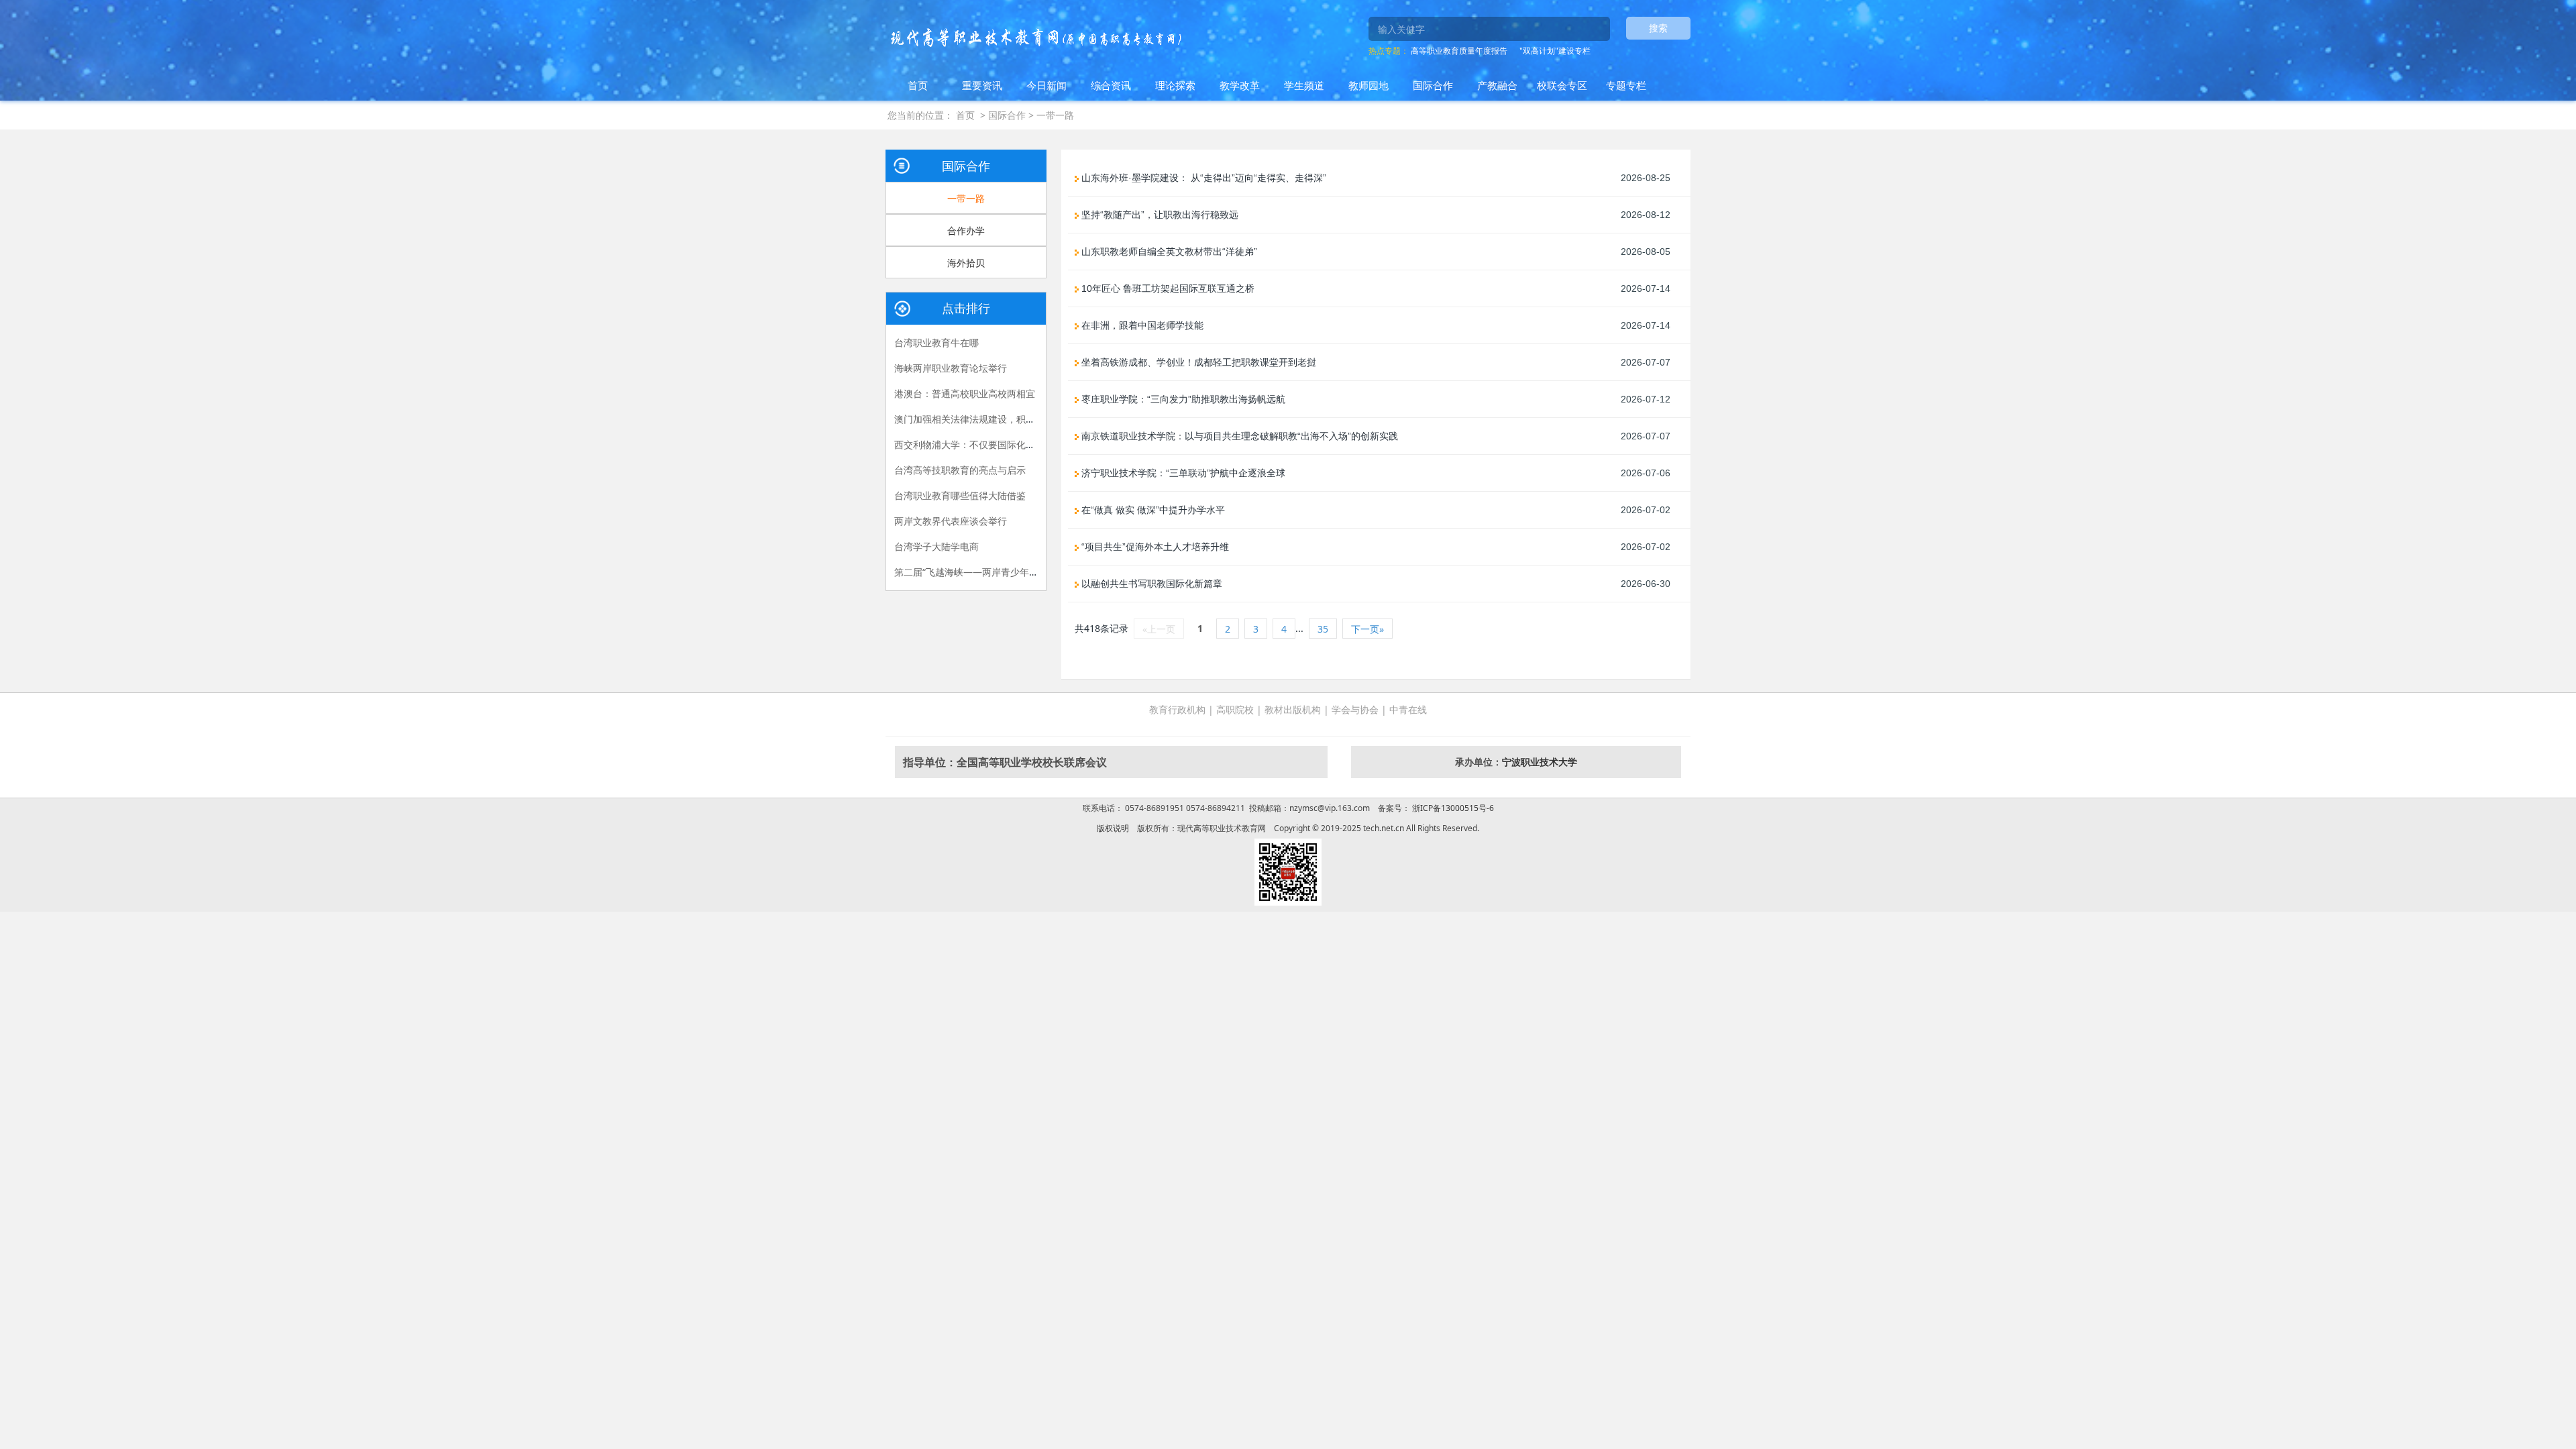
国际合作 (1433, 85)
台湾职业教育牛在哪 (936, 342)
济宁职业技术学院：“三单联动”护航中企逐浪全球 (1182, 473)
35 (1323, 629)
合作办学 (966, 230)
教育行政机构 (1177, 709)
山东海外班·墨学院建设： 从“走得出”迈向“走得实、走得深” (1202, 178)
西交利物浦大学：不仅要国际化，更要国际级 (988, 444)
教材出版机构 (1293, 709)
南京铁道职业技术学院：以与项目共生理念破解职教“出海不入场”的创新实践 (1238, 436)
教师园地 (1368, 85)
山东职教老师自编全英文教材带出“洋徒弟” (1168, 252)
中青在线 (1408, 709)
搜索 (1658, 28)
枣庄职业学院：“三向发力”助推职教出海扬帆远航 (1182, 399)
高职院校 (1235, 709)
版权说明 (1113, 828)
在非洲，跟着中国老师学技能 (1141, 325)
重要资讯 (982, 85)
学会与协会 (1355, 709)
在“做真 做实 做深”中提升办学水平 (1152, 510)
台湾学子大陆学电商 (936, 546)
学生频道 (1304, 85)
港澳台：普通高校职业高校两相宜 (965, 393)
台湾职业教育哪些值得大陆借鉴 (960, 495)
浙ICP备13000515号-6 (1452, 808)
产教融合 (1497, 85)
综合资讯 (1111, 85)
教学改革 (1240, 85)
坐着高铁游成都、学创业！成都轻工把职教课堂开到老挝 (1197, 362)
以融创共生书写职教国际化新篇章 (1150, 584)
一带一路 (1055, 115)
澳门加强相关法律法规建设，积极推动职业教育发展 (1002, 419)
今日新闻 (1046, 85)
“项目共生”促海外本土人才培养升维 (1154, 547)
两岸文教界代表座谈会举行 (951, 521)
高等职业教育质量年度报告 (1459, 51)
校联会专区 (1562, 85)
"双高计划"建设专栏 (1555, 51)
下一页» (1367, 629)
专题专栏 (1626, 85)
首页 (918, 85)
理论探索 (1175, 85)
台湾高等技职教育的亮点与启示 (960, 470)
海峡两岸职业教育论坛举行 (951, 368)
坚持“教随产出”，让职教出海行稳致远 (1159, 215)
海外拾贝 (966, 263)
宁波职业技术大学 (1540, 762)
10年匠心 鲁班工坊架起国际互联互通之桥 (1167, 288)
